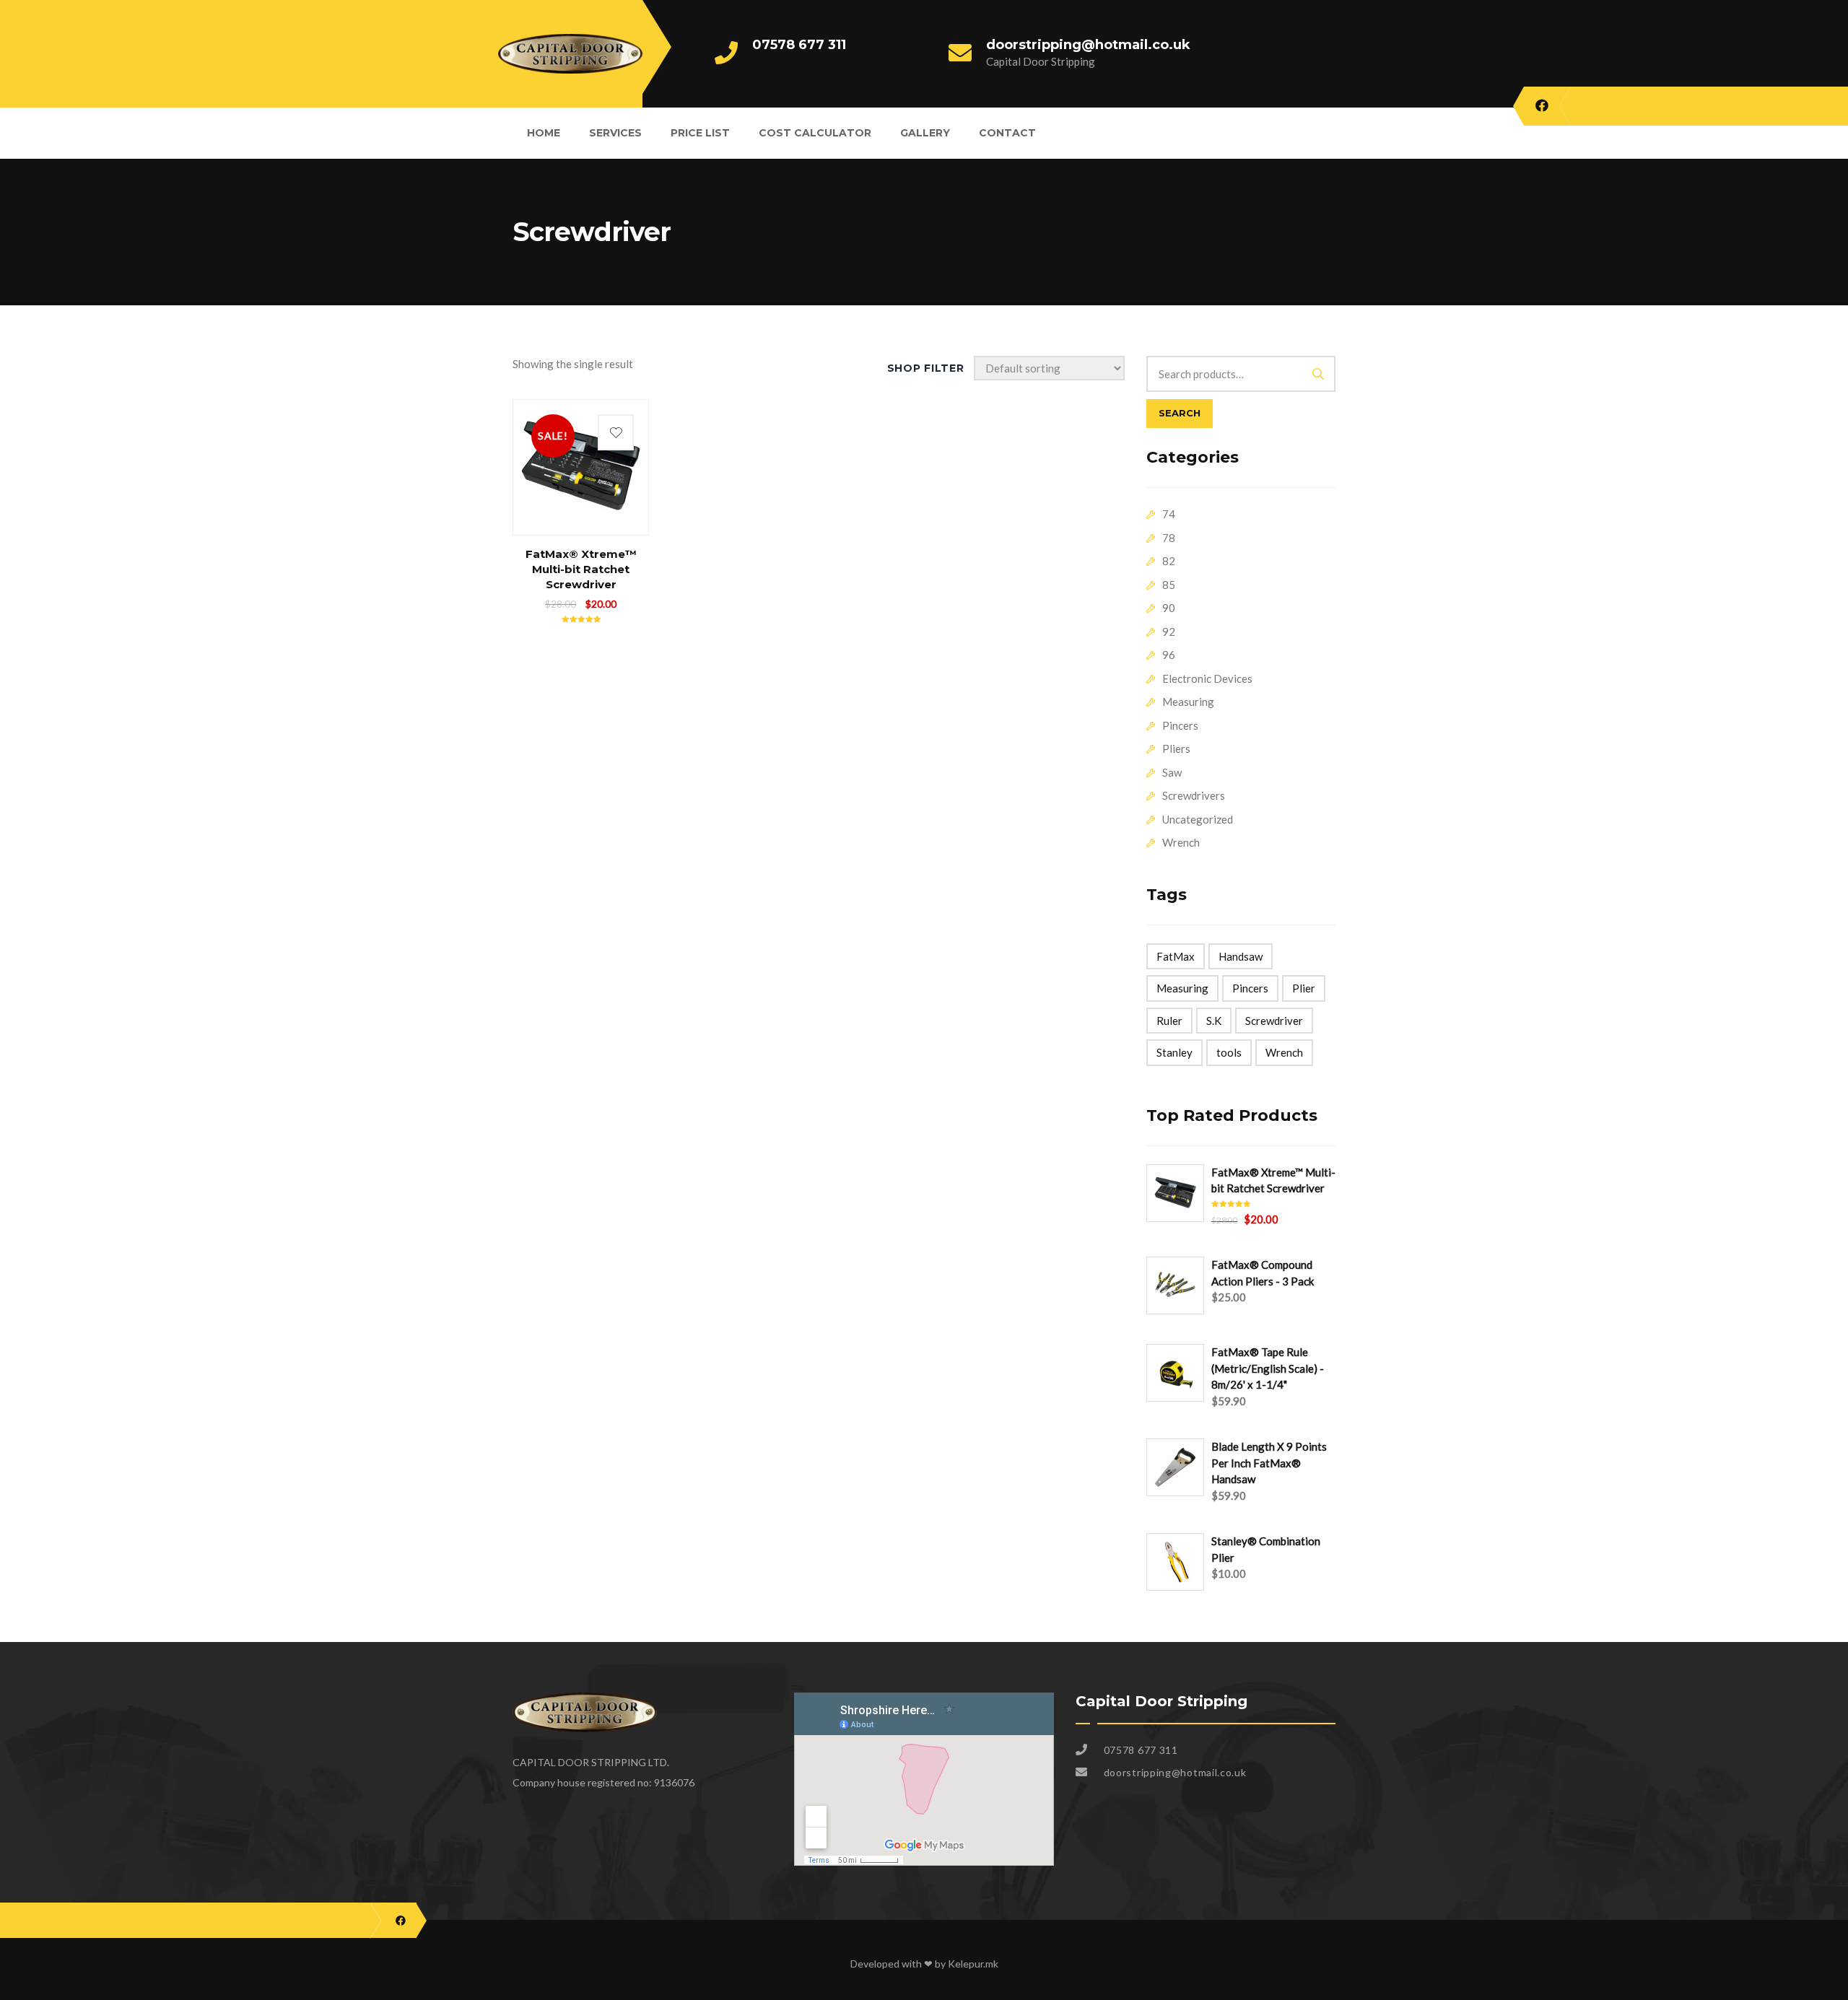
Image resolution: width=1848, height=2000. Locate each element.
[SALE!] (581, 415)
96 (1169, 655)
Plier (1304, 988)
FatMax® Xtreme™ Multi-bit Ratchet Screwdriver (581, 569)
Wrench (1181, 842)
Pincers (1180, 725)
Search (1180, 413)
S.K (1214, 1021)
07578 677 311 (799, 45)
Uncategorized (1198, 819)
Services (615, 133)
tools (1229, 1052)
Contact (1007, 133)
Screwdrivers (1194, 795)
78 (1169, 538)
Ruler (1169, 1021)
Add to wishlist (616, 432)
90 (1169, 608)
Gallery (925, 133)
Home (544, 133)
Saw (1172, 772)
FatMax (1176, 956)
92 (1169, 632)
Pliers (1176, 748)
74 (1169, 514)
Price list (700, 133)
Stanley (1174, 1052)
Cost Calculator (815, 133)
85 (1169, 585)
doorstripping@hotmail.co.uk (1088, 45)
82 (1169, 561)
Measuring (1188, 702)
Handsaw (1241, 956)
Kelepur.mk (973, 1964)
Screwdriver (1274, 1021)
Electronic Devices (1207, 678)
